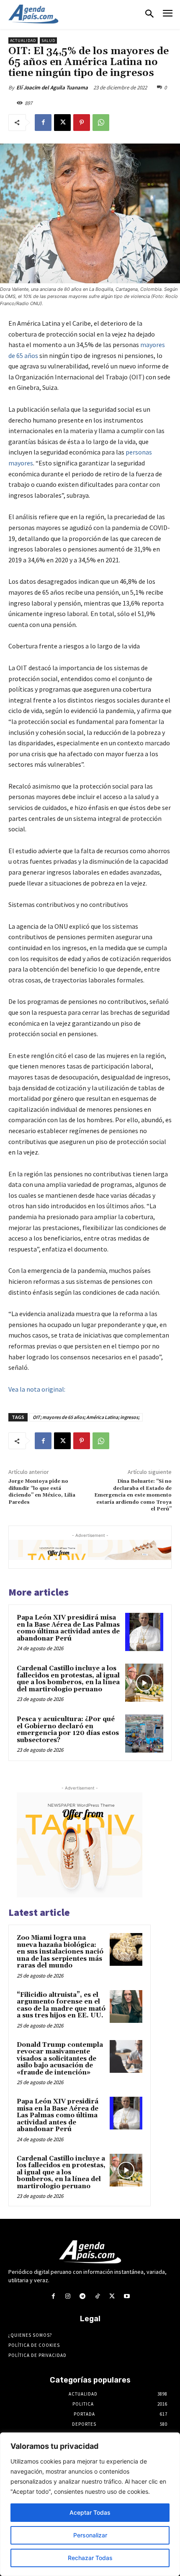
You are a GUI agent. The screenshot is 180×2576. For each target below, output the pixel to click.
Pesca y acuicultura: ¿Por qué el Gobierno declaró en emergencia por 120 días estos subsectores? (68, 1730)
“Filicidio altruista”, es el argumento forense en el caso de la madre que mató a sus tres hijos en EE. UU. (61, 2005)
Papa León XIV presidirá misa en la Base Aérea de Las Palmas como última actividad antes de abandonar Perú (68, 1628)
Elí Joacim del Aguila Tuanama (52, 88)
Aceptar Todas (90, 2512)
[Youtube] (127, 2296)
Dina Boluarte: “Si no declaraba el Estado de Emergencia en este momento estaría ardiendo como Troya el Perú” (133, 1495)
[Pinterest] (82, 123)
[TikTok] (97, 2296)
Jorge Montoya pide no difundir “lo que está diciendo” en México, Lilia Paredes (42, 1492)
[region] (90, 2504)
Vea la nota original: (37, 1389)
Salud (48, 40)
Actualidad (23, 40)
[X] (62, 123)
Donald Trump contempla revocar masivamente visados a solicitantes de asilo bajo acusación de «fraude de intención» (60, 2059)
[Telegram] (83, 2296)
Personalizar (90, 2535)
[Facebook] (43, 123)
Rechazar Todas (90, 2558)
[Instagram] (68, 2296)
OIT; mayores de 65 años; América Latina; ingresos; (86, 1417)
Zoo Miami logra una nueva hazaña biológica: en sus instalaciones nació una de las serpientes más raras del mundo (60, 1952)
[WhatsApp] (101, 123)
